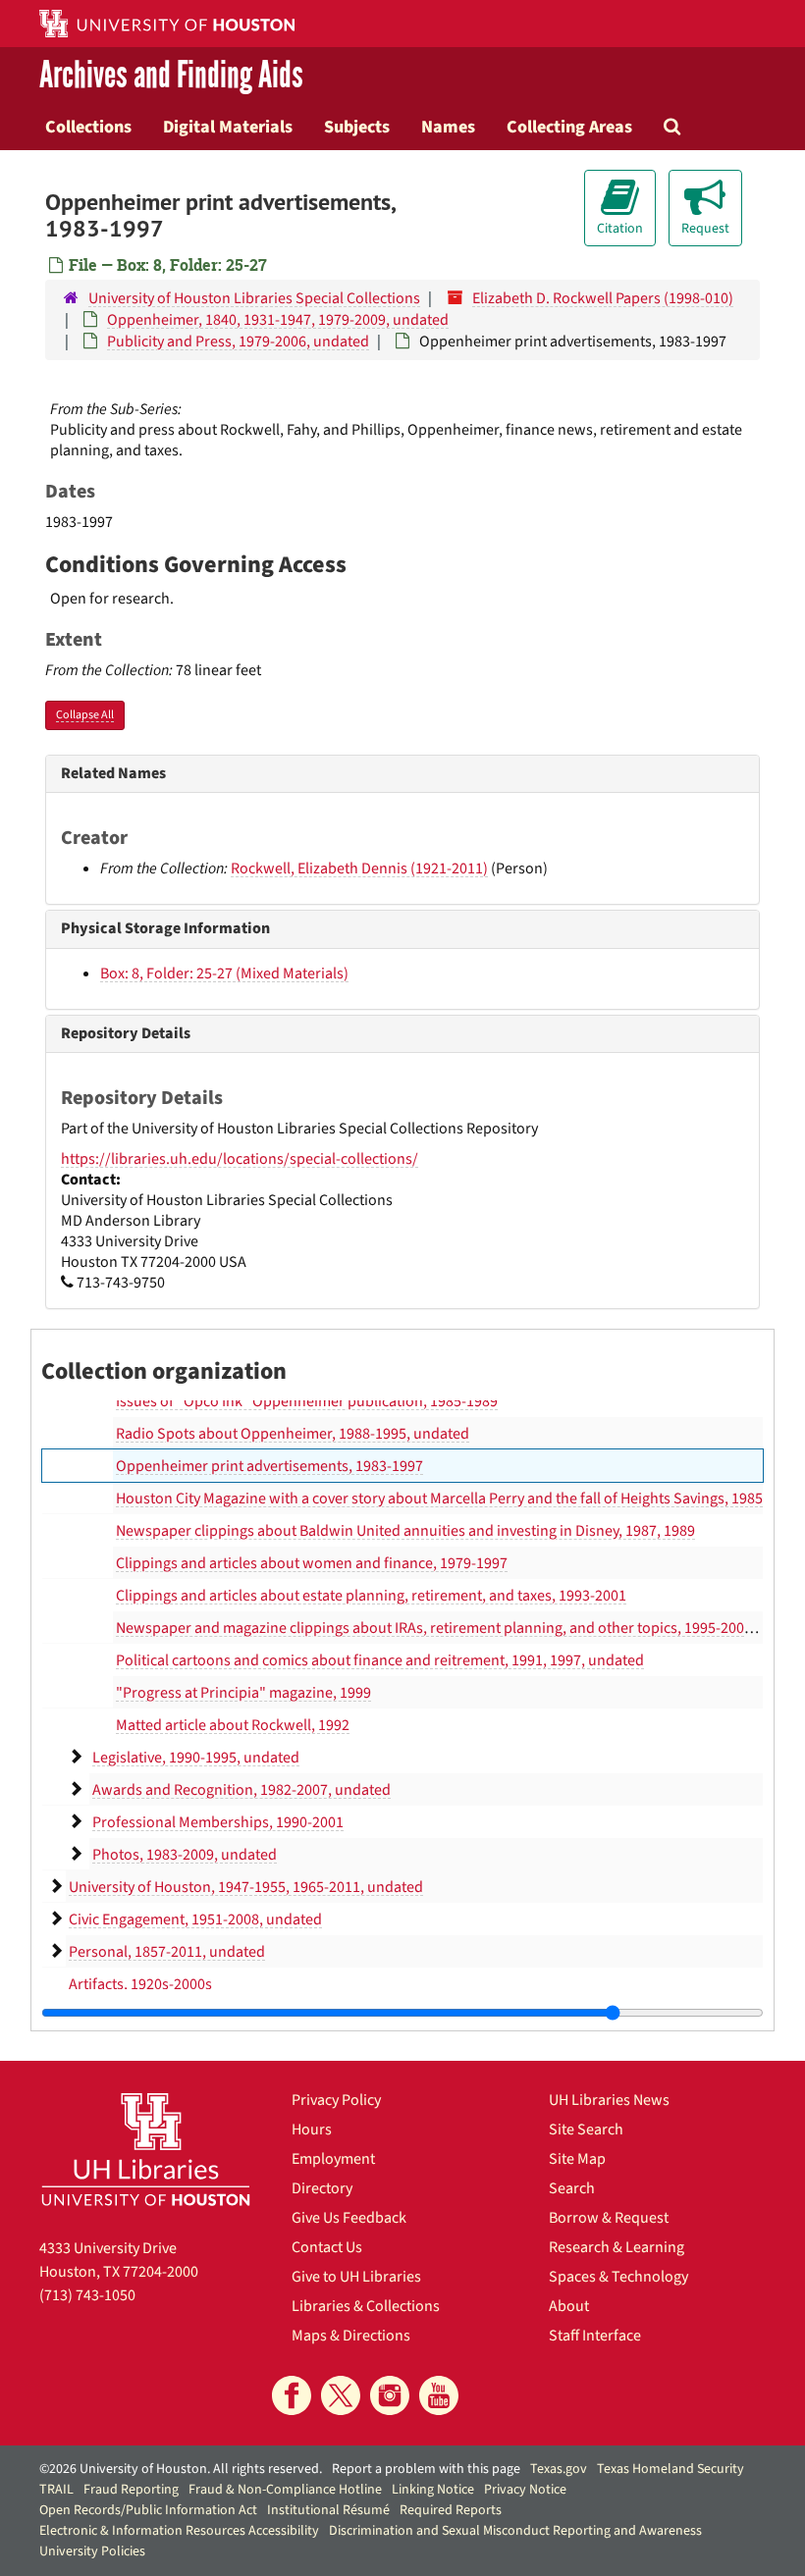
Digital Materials (228, 127)
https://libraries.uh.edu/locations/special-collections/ (240, 1159)
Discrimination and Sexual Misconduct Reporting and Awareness (515, 2531)
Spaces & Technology (618, 2277)
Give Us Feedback (349, 2218)
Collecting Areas (569, 127)
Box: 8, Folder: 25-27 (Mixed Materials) (224, 973)
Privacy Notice (525, 2490)
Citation (620, 229)
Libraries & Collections (366, 2306)
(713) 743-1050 (87, 2295)
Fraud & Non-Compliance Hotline (285, 2490)
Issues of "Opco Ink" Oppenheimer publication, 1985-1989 (307, 1401)
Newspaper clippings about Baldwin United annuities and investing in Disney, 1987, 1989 (405, 1531)
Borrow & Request (609, 2218)
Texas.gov (559, 2469)
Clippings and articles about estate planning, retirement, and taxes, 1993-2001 (371, 1596)
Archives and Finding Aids (171, 75)
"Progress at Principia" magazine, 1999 (243, 1693)
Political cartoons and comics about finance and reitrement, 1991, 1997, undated (380, 1660)
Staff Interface (595, 2336)
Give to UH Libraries (356, 2277)
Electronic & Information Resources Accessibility (179, 2531)
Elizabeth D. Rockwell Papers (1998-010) (603, 298)
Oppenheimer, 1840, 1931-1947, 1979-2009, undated (278, 320)
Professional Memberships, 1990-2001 (218, 1822)
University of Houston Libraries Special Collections (254, 298)
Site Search (586, 2129)
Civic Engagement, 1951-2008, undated (195, 1919)
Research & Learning (617, 2247)
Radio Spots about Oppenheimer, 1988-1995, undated (293, 1434)
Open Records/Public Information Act (148, 2510)
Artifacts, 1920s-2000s (140, 1984)
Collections (88, 127)
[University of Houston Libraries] (146, 2149)
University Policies (92, 2551)
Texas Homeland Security (671, 2469)
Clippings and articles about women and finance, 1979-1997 (312, 1563)
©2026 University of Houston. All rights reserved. (181, 2469)
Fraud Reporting (131, 2490)
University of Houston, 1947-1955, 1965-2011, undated (246, 1887)
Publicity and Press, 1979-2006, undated (238, 342)
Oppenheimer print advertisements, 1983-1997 (269, 1466)
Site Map (577, 2159)
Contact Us (327, 2247)
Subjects (357, 127)
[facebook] (292, 2395)
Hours (312, 2129)
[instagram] (390, 2395)
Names (448, 127)
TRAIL (56, 2490)
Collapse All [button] (85, 715)
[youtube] (439, 2395)
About (569, 2306)
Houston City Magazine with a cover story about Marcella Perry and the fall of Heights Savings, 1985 (439, 1498)
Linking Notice (433, 2490)
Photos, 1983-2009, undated (185, 1855)
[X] (341, 2395)
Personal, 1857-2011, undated (167, 1952)
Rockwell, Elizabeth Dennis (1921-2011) (359, 868)
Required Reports (451, 2510)
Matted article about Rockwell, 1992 (233, 1725)
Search (572, 2188)
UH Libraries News (609, 2100)
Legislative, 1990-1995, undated (196, 1758)
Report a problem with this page (426, 2469)
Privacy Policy (336, 2100)
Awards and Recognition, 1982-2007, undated (241, 1790)
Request (705, 229)
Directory (322, 2188)
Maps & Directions (351, 2336)
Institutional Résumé (328, 2510)
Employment (333, 2159)
